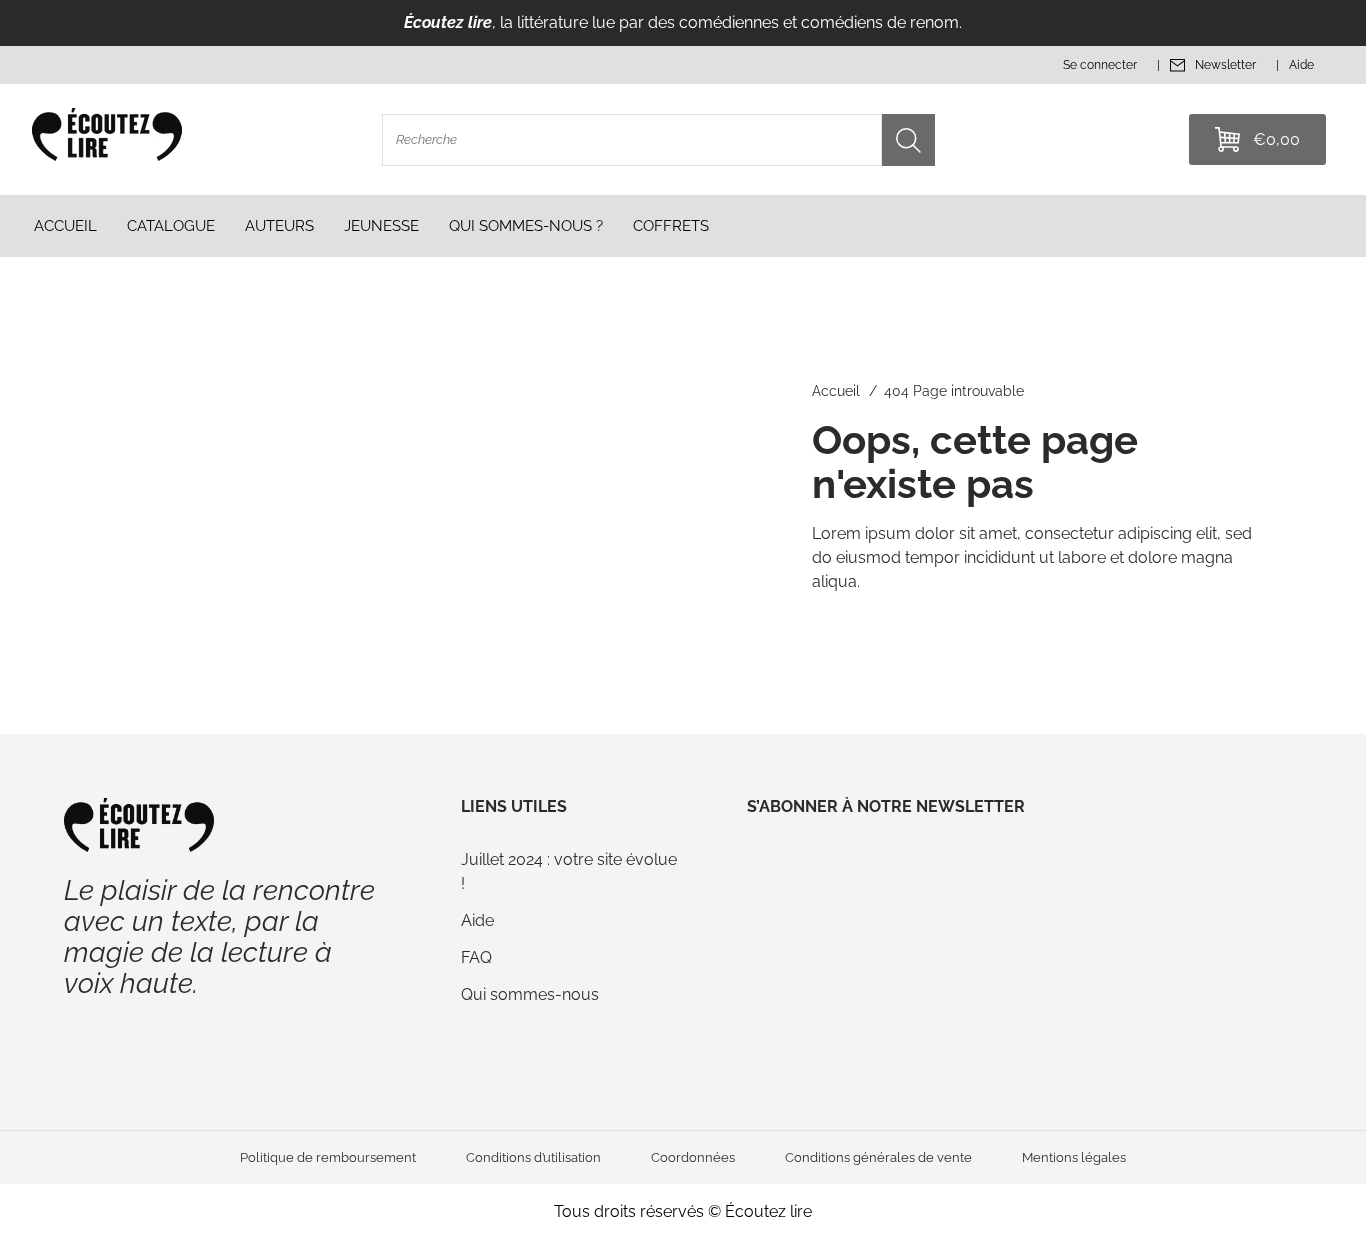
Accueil (836, 391)
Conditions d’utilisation (533, 1157)
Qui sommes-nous (530, 994)
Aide (477, 920)
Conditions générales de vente (878, 1157)
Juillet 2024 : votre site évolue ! (569, 871)
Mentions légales (1074, 1157)
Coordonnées (693, 1157)
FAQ (476, 957)
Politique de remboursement (328, 1157)
